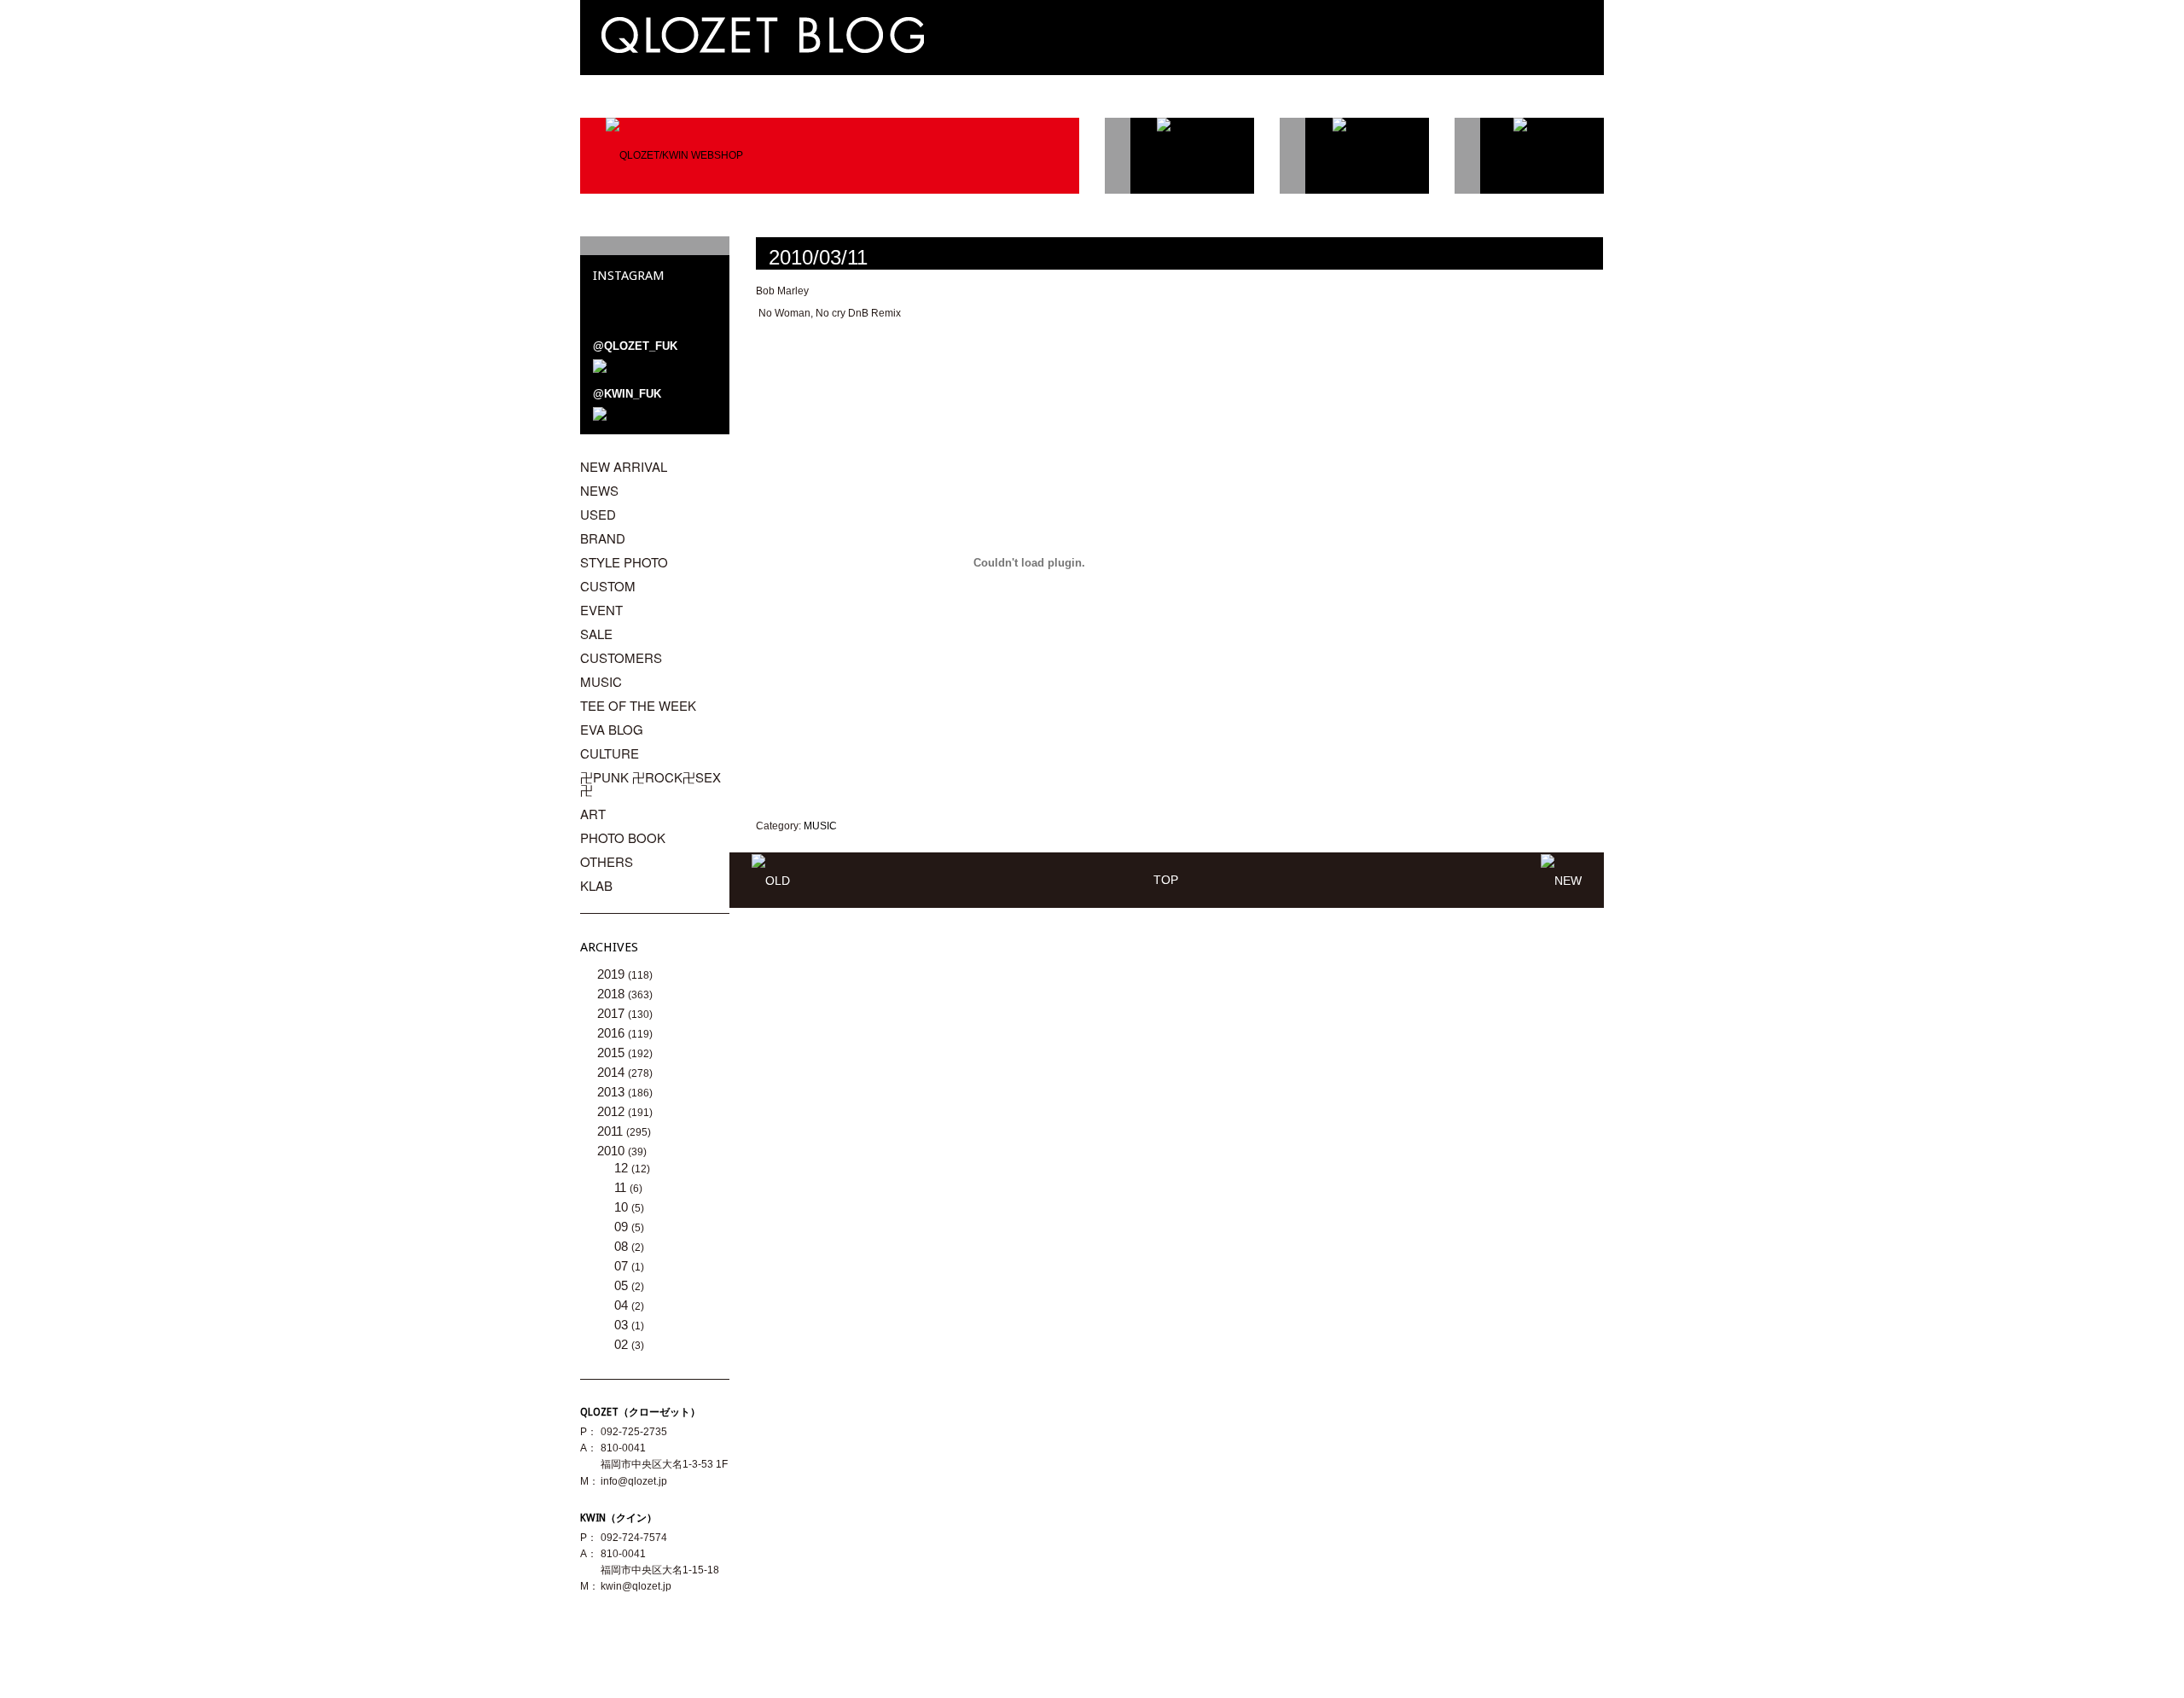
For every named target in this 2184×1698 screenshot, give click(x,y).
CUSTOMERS (621, 657)
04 (623, 1305)
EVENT (601, 610)
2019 (613, 974)
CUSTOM (608, 586)
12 (623, 1168)
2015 (613, 1053)
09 (623, 1227)
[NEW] (1561, 880)
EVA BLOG (612, 729)
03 (623, 1325)
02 (623, 1344)
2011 (612, 1131)
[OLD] (771, 880)
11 (622, 1187)
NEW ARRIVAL (624, 466)
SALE (596, 634)
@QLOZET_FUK (635, 346)
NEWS (599, 490)
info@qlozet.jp (634, 1481)
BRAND (603, 538)
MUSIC (820, 826)
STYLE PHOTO (624, 562)
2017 (613, 1013)
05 (623, 1285)
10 (623, 1207)
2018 (613, 994)
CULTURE (610, 753)
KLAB (596, 885)
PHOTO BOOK (623, 837)
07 (623, 1266)
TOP (1166, 880)
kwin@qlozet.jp (636, 1586)
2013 (613, 1092)
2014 (613, 1072)
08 (623, 1246)
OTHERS (607, 861)
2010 (613, 1151)
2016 (613, 1033)
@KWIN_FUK (627, 394)
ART (593, 814)
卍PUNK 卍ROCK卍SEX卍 (651, 783)
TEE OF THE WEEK (638, 705)
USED (598, 514)
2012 (613, 1111)
